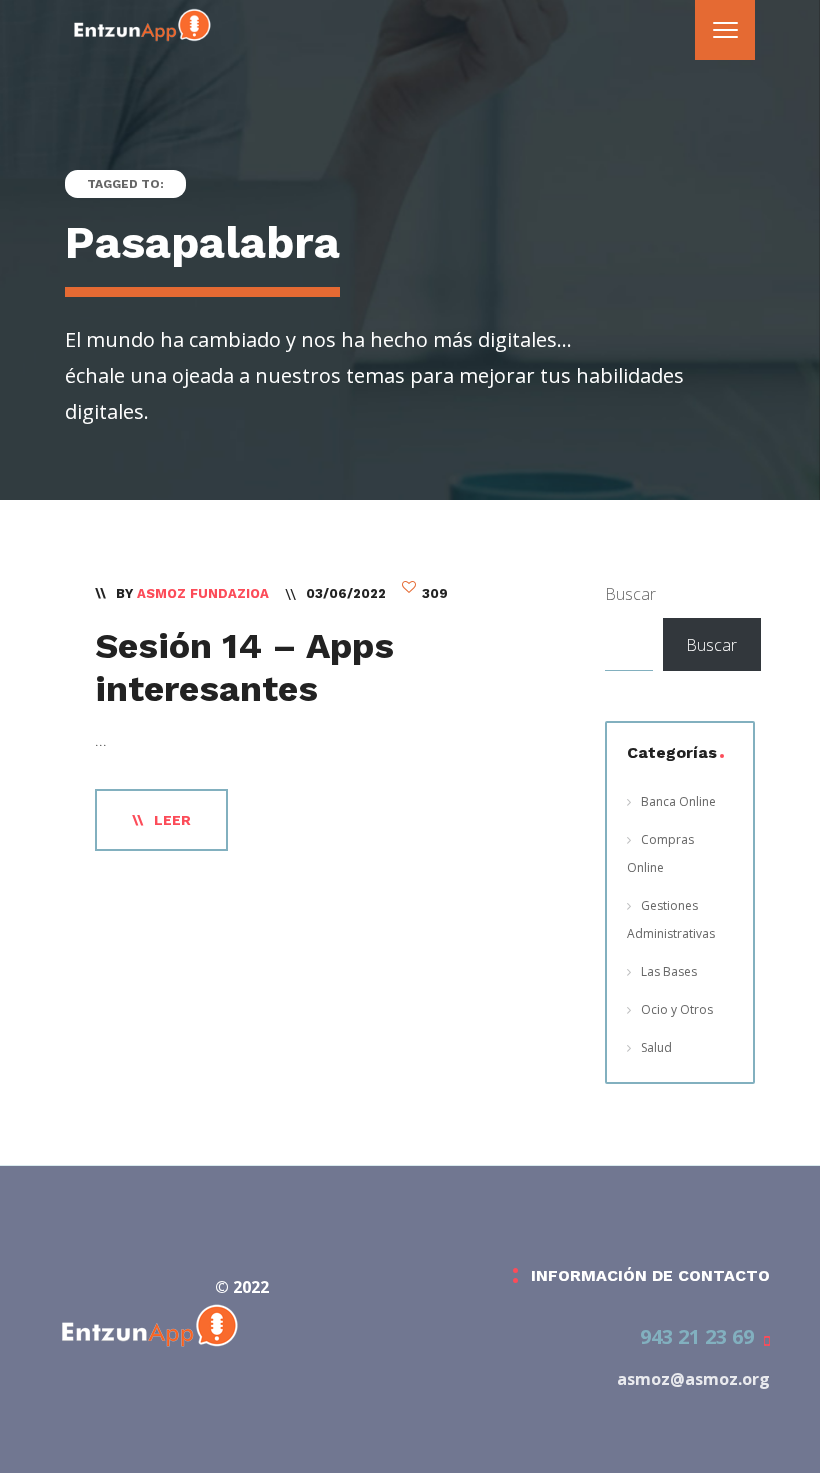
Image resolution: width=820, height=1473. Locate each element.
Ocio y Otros (677, 1009)
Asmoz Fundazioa (203, 593)
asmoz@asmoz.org (693, 1379)
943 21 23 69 (697, 1336)
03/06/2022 (346, 593)
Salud (656, 1047)
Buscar (630, 594)
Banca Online (678, 801)
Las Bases (669, 971)
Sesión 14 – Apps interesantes (244, 667)
